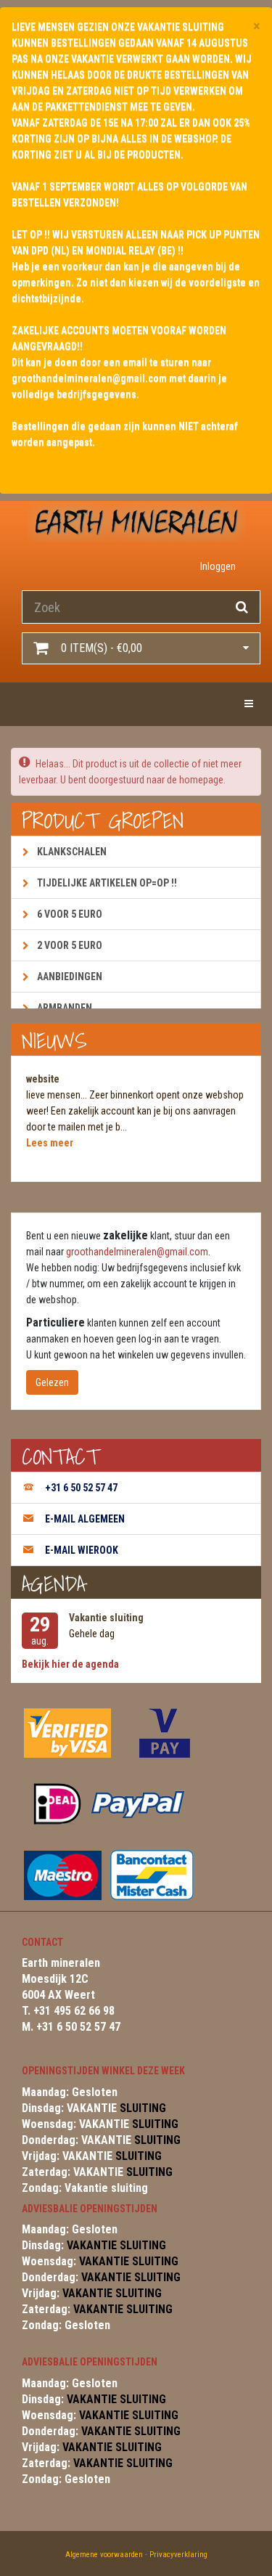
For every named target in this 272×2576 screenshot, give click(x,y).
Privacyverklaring (178, 2555)
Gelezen (52, 1382)
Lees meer (50, 1143)
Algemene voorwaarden (104, 2555)
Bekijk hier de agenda (70, 1664)
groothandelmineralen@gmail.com (137, 1252)
